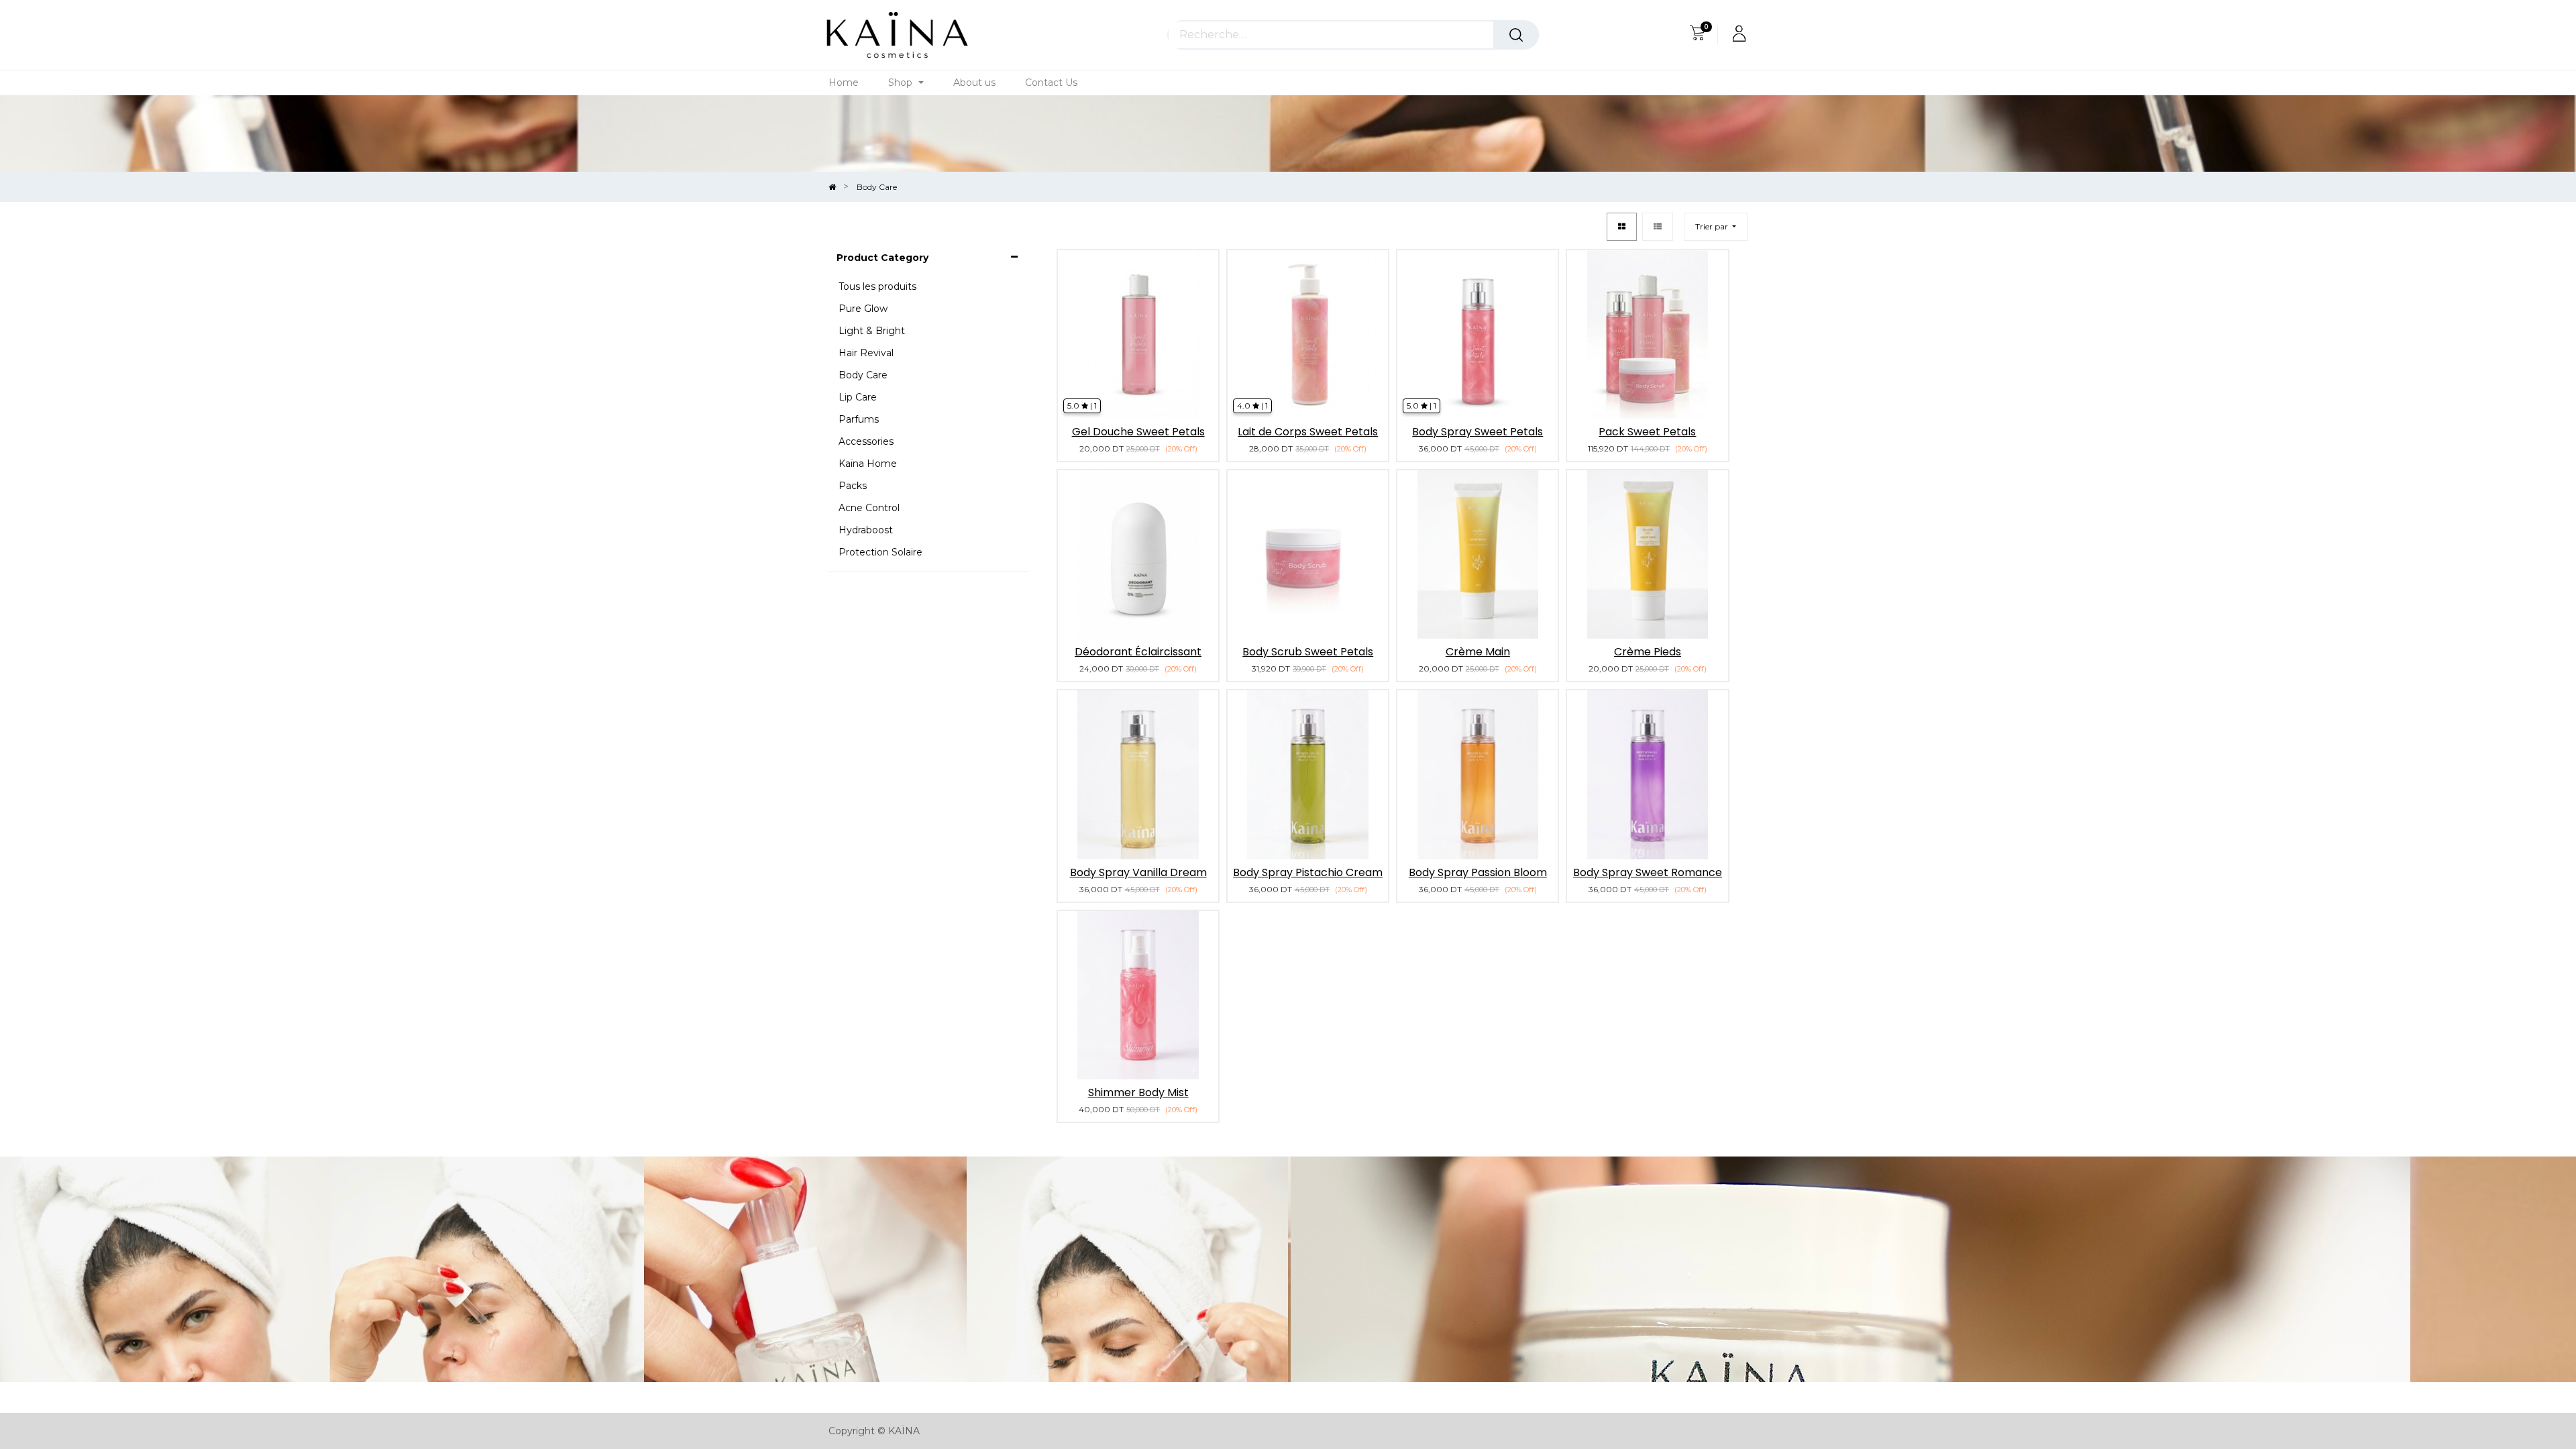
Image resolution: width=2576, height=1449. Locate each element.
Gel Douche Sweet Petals (1138, 432)
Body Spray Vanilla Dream (1138, 872)
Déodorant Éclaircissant (1138, 652)
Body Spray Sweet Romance (1648, 872)
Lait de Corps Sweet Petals (1308, 432)
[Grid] (1622, 227)
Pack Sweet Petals (1647, 432)
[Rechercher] (1516, 35)
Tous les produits (877, 286)
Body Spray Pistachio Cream (1308, 872)
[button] (1716, 227)
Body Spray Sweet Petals (1478, 432)
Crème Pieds (1648, 652)
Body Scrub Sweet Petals (1308, 652)
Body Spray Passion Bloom (1478, 872)
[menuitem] (844, 83)
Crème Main (1478, 652)
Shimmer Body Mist (1138, 1092)
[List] (1658, 227)
